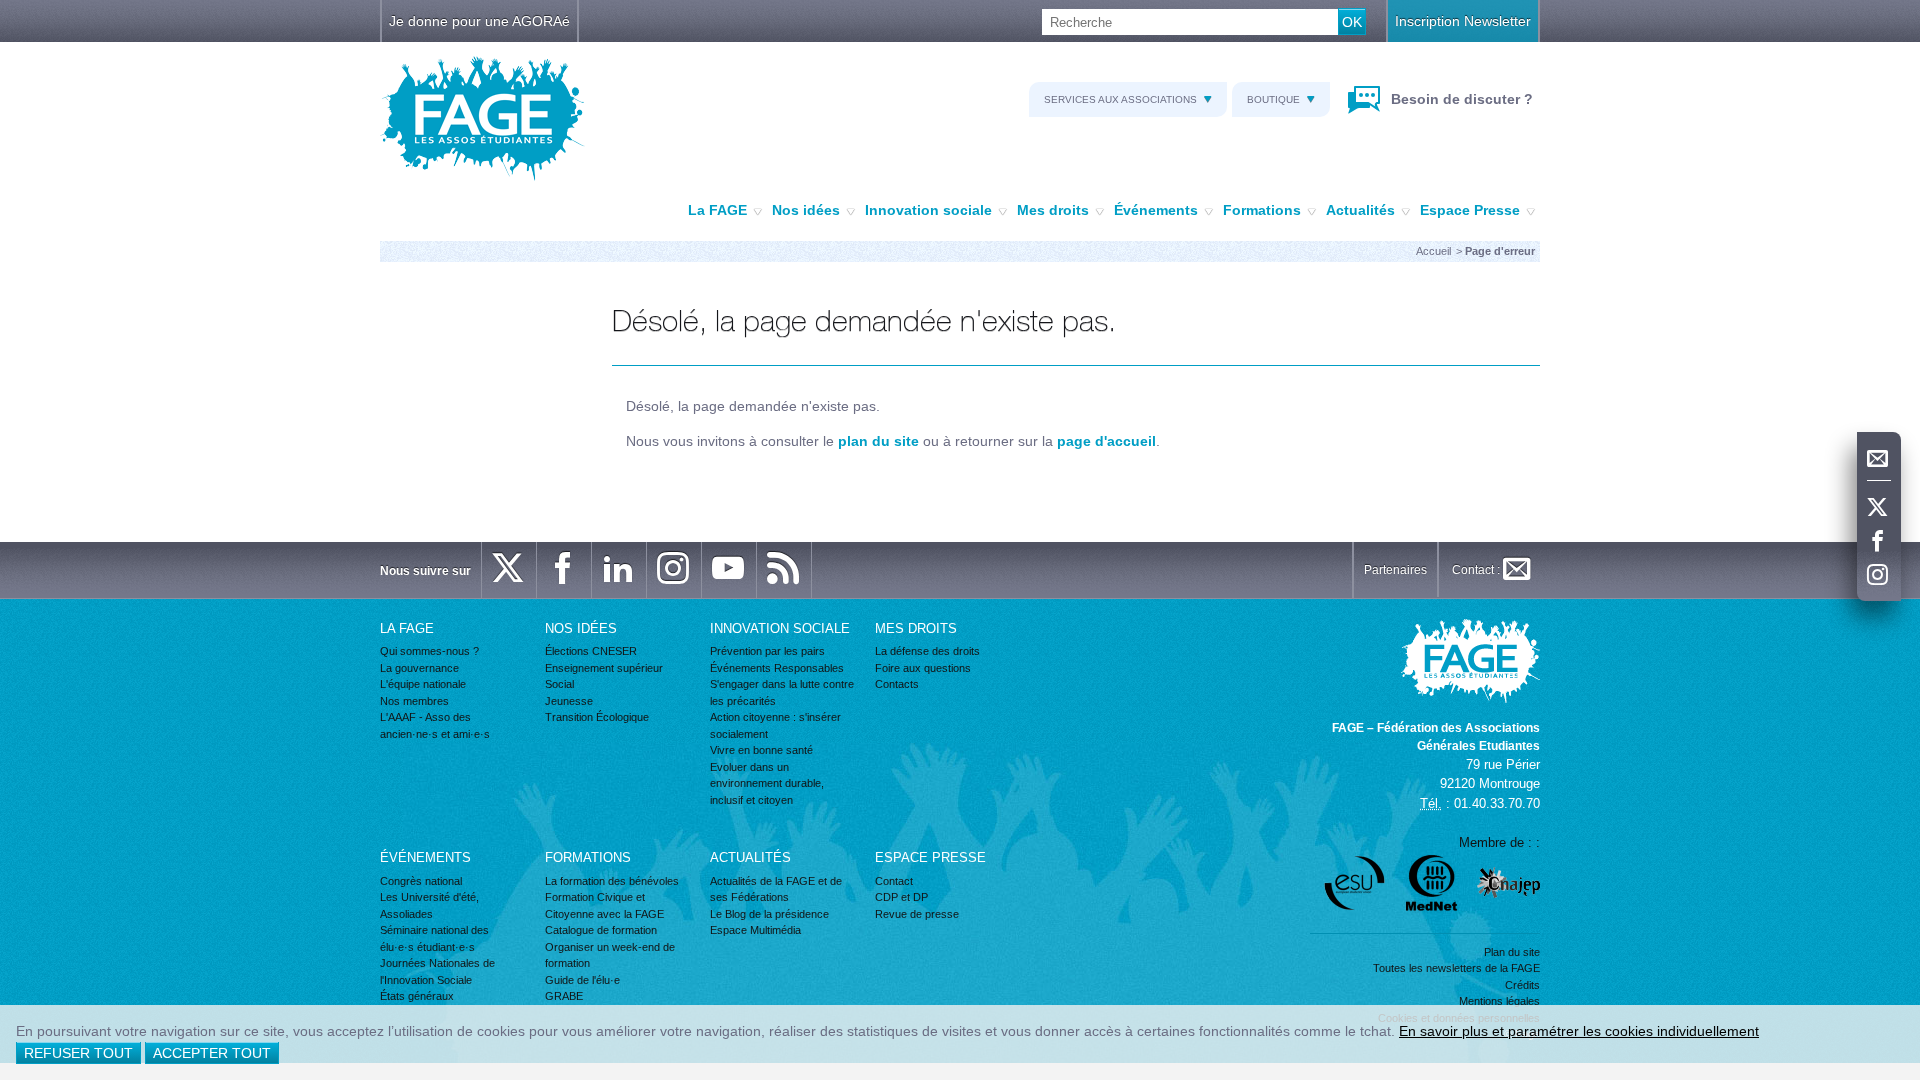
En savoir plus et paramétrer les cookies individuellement (1579, 1031)
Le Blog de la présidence (769, 914)
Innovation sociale (928, 210)
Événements (1156, 210)
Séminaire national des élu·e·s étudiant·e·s (434, 938)
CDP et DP (901, 897)
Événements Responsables (777, 668)
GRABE (564, 996)
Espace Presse (1470, 210)
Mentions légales (1499, 1001)
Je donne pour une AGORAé (479, 21)
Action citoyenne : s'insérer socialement (775, 725)
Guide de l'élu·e (582, 980)
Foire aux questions (923, 668)
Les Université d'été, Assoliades (429, 905)
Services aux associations (1120, 99)
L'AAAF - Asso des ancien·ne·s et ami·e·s (435, 725)
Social (559, 684)
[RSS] (784, 570)
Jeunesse (569, 701)
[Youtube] (729, 570)
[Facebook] (1879, 542)
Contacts (897, 684)
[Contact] (1879, 459)
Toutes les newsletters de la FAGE (1456, 968)
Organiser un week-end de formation (610, 955)
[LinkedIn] (619, 570)
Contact (894, 881)
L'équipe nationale (423, 684)
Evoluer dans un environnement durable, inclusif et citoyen (767, 783)
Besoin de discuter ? (1460, 99)
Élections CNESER (591, 651)
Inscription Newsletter (1463, 21)
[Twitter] (1879, 508)
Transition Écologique (597, 717)
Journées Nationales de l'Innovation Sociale (437, 971)
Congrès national (421, 881)
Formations (1262, 210)
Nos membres (414, 701)
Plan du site (1512, 952)
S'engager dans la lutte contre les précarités (782, 692)
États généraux (417, 996)
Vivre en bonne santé (761, 750)
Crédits (1522, 985)
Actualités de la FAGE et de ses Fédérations (776, 889)
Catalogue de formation (601, 930)
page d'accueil (1106, 441)
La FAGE (717, 210)
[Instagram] (1879, 576)
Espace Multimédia (755, 930)
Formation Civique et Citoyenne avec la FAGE (604, 905)
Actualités (1360, 210)
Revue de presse (917, 914)
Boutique (1273, 99)
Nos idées (806, 210)
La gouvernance (419, 668)
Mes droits (1053, 210)
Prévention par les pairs (767, 651)
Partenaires (1395, 570)
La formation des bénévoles (612, 881)
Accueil (1433, 251)
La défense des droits (927, 651)
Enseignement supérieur (604, 668)
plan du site (878, 441)
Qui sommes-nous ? (429, 651)
